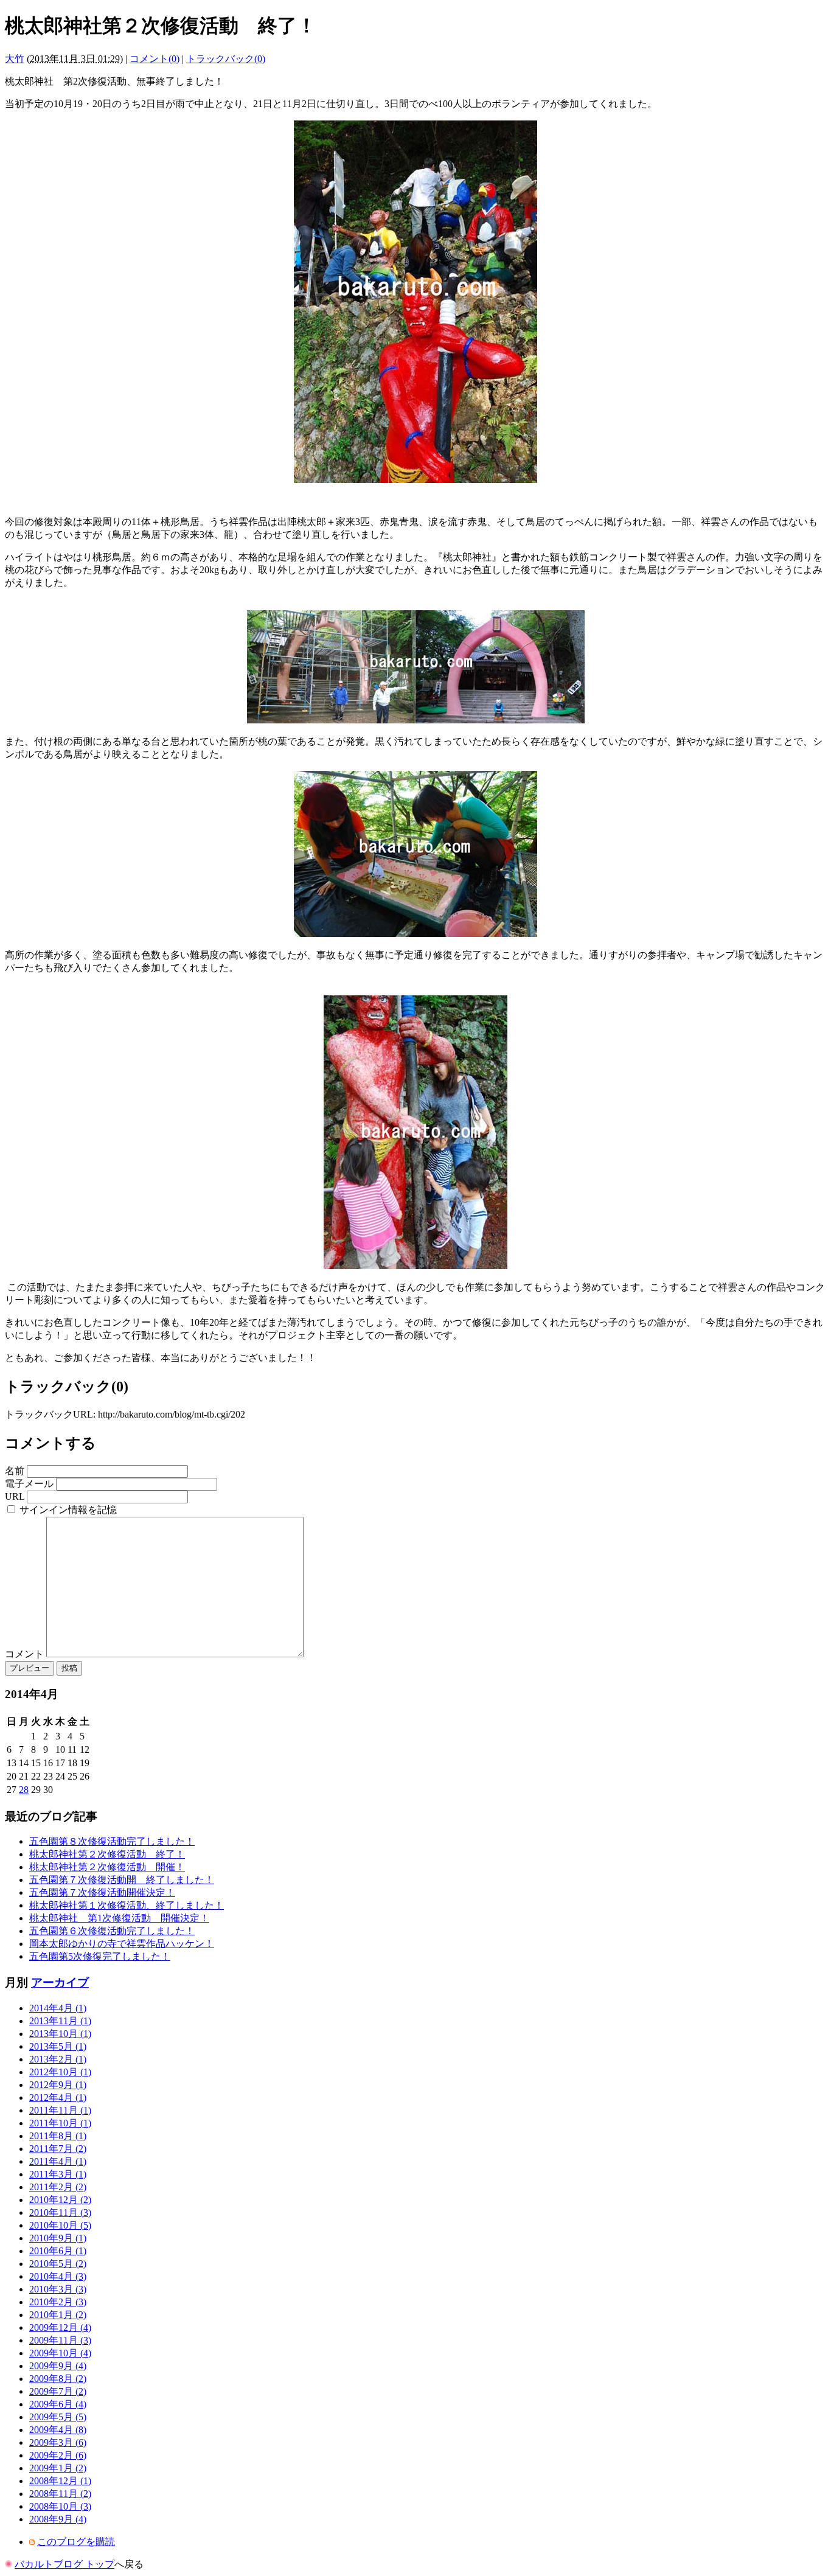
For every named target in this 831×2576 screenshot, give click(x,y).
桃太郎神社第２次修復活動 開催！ (107, 1867)
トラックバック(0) (226, 59)
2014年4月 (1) (58, 2008)
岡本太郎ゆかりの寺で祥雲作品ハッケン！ (122, 1944)
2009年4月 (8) (58, 2430)
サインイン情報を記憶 (68, 1510)
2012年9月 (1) (58, 2085)
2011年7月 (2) (58, 2149)
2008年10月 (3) (60, 2506)
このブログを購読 (76, 2542)
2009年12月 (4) (60, 2327)
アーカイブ (60, 1982)
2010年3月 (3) (58, 2289)
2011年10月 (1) (60, 2123)
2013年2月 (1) (58, 2059)
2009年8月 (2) (58, 2379)
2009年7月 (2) (58, 2391)
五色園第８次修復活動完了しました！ (112, 1841)
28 (24, 1790)
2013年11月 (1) (60, 2021)
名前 (15, 1471)
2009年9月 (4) (58, 2366)
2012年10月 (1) (60, 2072)
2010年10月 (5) (60, 2225)
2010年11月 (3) (60, 2212)
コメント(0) (155, 59)
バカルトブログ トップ (64, 2564)
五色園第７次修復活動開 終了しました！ (122, 1880)
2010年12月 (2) (60, 2200)
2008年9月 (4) (58, 2519)
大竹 (15, 59)
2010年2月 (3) (58, 2302)
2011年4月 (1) (58, 2161)
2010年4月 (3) (58, 2276)
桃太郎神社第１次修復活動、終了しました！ (127, 1905)
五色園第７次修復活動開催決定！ (102, 1892)
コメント (26, 1654)
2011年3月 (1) (58, 2174)
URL (15, 1496)
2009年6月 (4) (58, 2404)
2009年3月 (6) (58, 2442)
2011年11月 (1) (60, 2110)
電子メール (29, 1484)
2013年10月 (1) (60, 2034)
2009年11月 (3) (60, 2340)
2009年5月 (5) (58, 2417)
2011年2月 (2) (58, 2187)
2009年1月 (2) (58, 2468)
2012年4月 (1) (58, 2097)
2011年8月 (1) (58, 2136)
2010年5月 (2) (58, 2264)
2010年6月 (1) (58, 2251)
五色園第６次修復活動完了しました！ (112, 1931)
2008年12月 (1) (60, 2481)
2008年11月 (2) (60, 2494)
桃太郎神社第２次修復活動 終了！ (107, 1854)
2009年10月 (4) (60, 2353)
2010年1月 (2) (58, 2315)
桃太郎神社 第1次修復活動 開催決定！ (119, 1918)
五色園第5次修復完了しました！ (100, 1956)
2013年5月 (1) (58, 2046)
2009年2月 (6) (58, 2455)
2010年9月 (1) (58, 2238)
